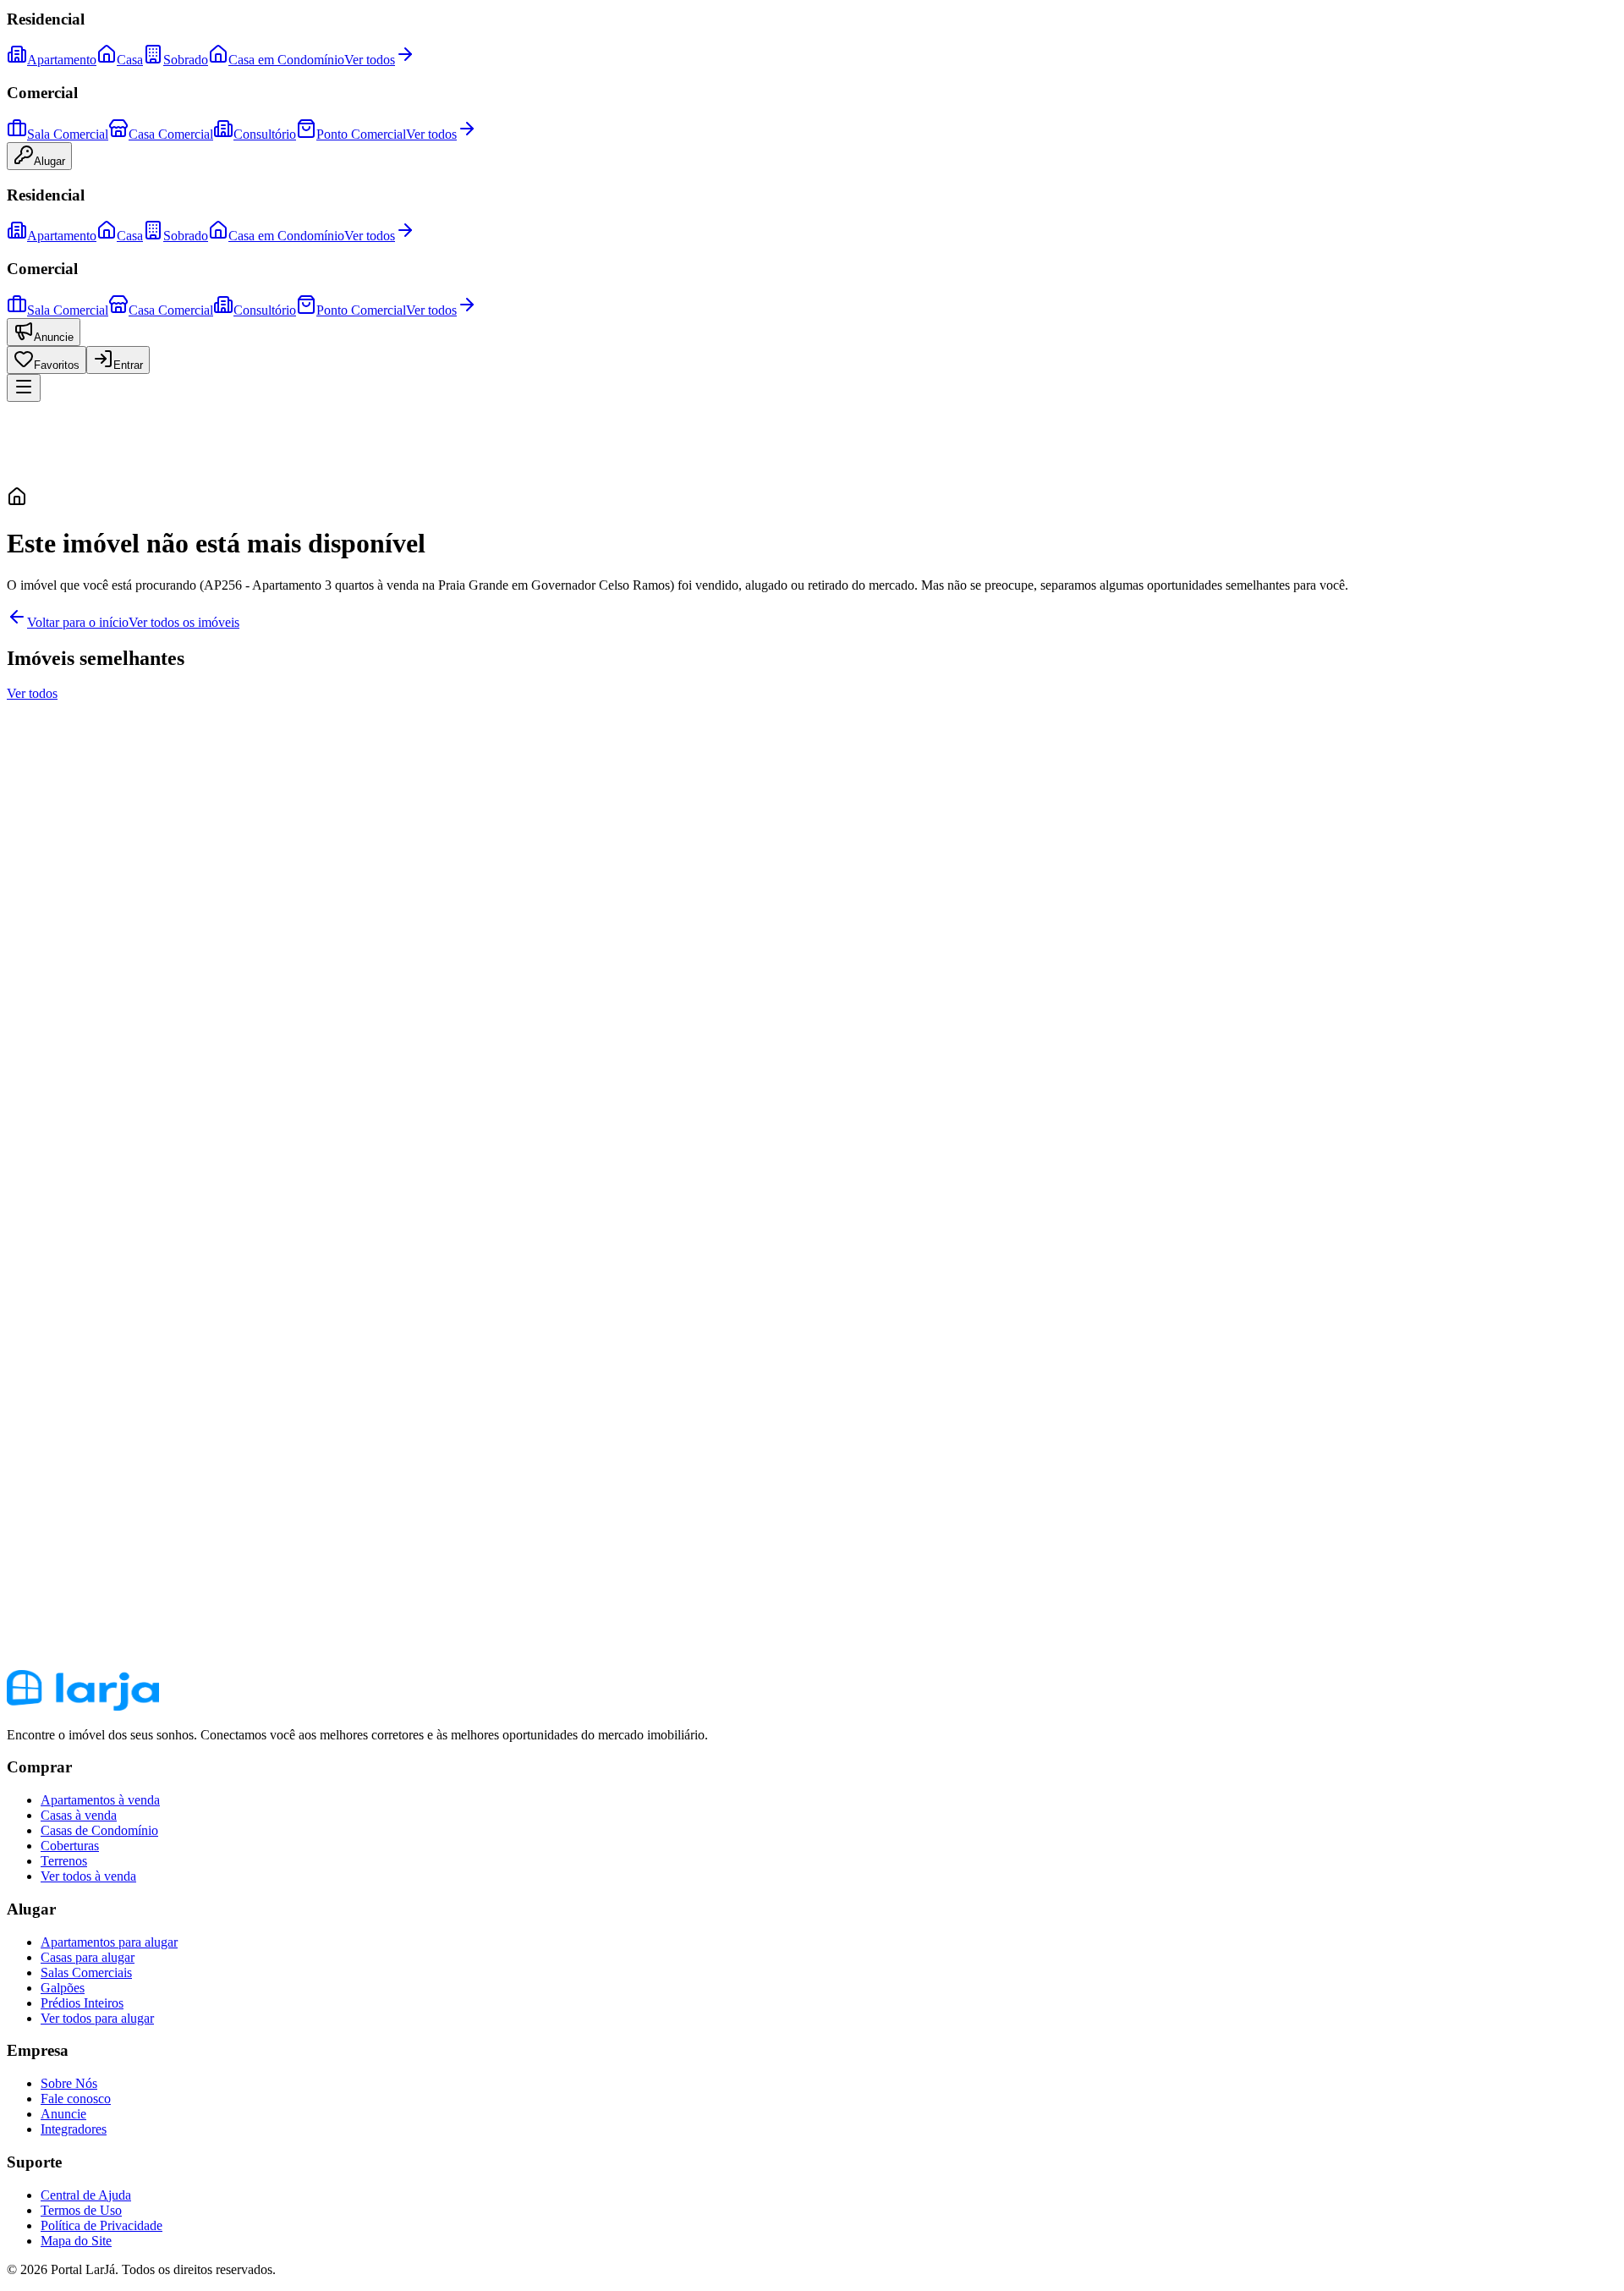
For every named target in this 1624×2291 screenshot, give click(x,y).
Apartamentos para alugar (109, 1942)
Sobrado (186, 60)
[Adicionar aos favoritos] (24, 763)
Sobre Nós (69, 2083)
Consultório (265, 134)
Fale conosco (76, 2099)
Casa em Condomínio (286, 60)
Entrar (128, 365)
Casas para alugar (88, 1957)
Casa (130, 60)
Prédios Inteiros (82, 2003)
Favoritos (57, 365)
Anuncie (54, 337)
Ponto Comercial (361, 134)
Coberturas (70, 1846)
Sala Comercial (68, 134)
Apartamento (62, 60)
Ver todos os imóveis (184, 622)
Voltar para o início (78, 622)
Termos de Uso (81, 2210)
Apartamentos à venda (100, 1800)
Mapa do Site (76, 2241)
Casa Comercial (171, 134)
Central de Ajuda (86, 2195)
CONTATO (39, 1004)
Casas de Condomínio (99, 1830)
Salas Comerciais (86, 1972)
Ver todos (370, 60)
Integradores (74, 2129)
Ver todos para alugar (97, 2018)
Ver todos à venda (88, 1876)
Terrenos (64, 1861)
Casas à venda (79, 1815)
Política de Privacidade (101, 2225)
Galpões (63, 1988)
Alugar (49, 161)
